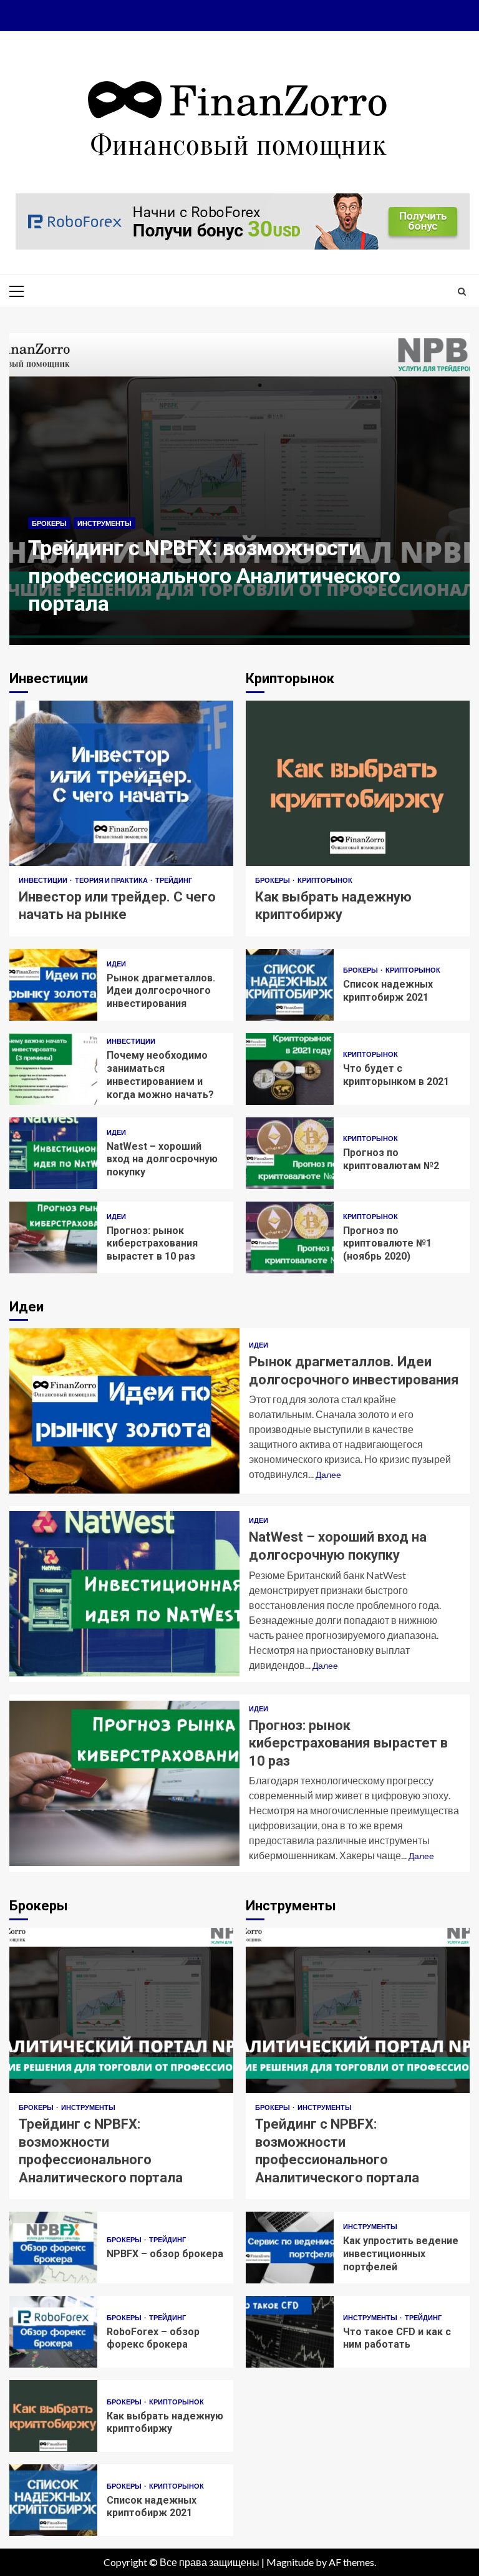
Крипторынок (325, 880)
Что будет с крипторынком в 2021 (290, 1069)
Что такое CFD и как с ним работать (290, 2332)
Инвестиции (44, 880)
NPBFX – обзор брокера (53, 2248)
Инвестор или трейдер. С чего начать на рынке (121, 783)
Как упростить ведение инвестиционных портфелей (290, 2248)
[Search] (462, 291)
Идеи (116, 964)
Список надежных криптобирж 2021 (290, 985)
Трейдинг (174, 880)
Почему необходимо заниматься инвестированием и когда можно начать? (53, 1069)
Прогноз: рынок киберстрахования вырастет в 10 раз (53, 1237)
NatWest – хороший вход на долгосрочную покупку (53, 1153)
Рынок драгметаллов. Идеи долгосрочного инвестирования (53, 985)
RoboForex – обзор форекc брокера (53, 2332)
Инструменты (104, 523)
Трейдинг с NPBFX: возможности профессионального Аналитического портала (239, 489)
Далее (328, 1475)
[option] (239, 495)
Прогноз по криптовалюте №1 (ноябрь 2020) (290, 1237)
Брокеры (49, 523)
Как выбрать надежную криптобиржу (358, 783)
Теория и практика (112, 880)
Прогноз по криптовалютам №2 (290, 1153)
